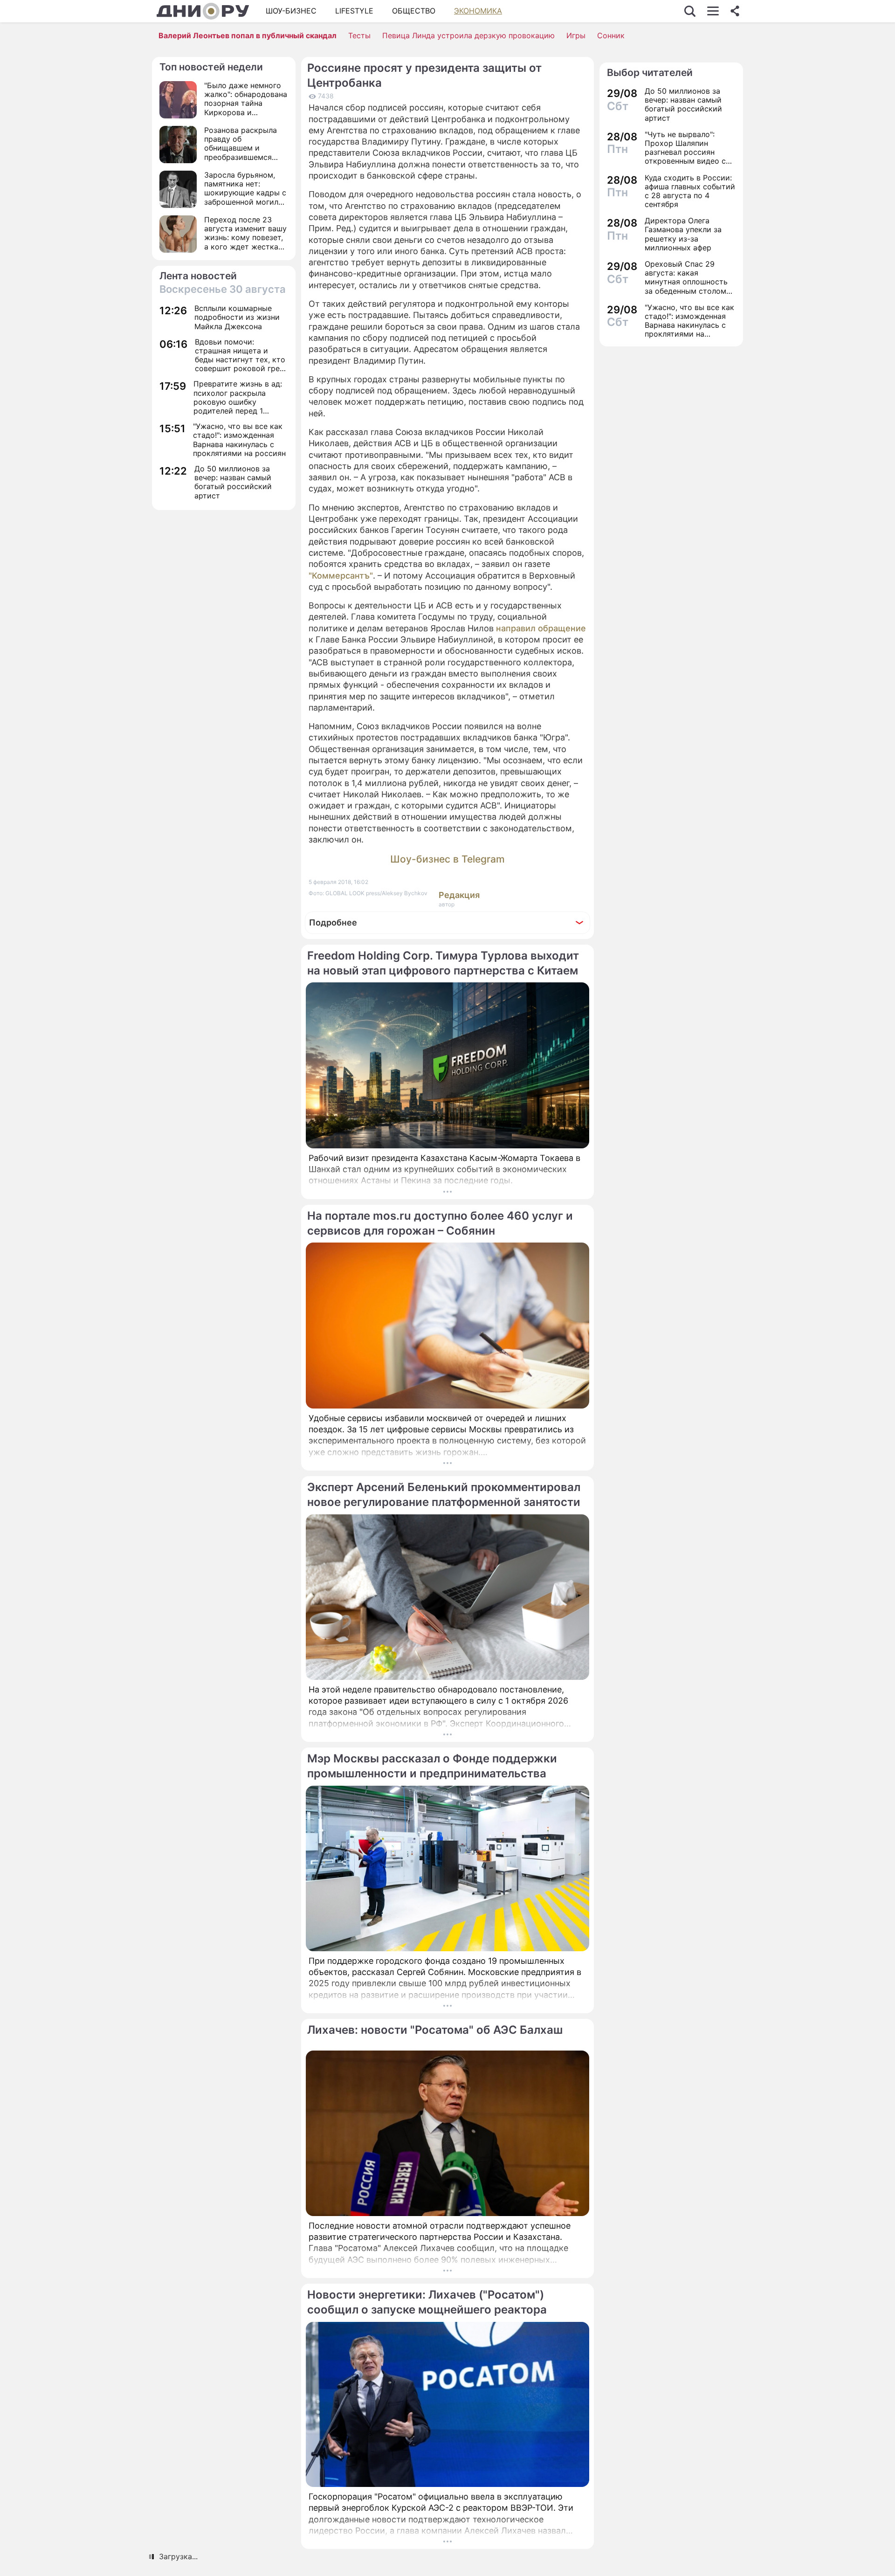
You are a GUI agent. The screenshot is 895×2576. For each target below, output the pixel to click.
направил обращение (541, 628)
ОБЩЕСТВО (414, 11)
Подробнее (333, 922)
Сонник (611, 35)
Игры (576, 35)
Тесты (359, 35)
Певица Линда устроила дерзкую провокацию (468, 35)
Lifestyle (354, 11)
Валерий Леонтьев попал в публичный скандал (248, 35)
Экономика (478, 11)
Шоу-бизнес (291, 11)
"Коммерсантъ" (341, 576)
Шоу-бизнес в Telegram (447, 859)
